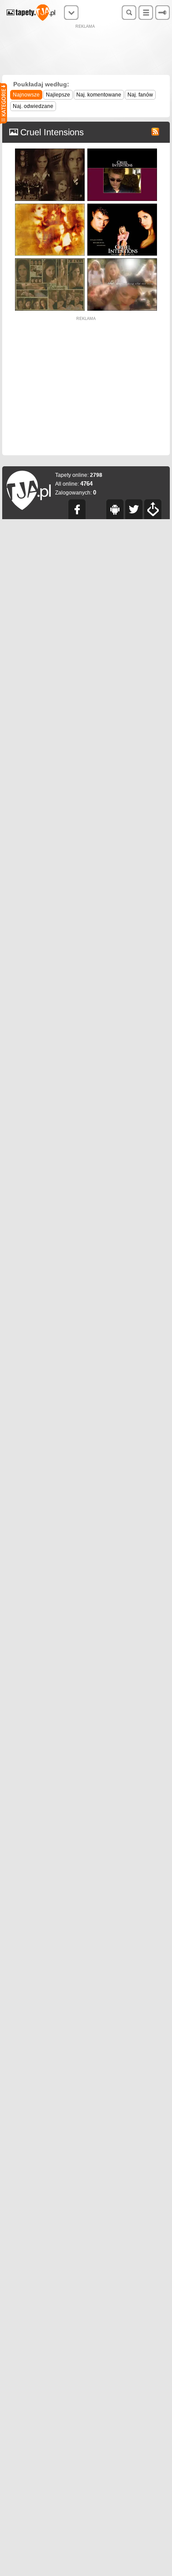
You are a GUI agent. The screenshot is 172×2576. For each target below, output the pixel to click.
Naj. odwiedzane (33, 106)
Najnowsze (26, 95)
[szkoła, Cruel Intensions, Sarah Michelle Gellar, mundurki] (50, 151)
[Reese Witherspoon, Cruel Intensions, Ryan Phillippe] (122, 206)
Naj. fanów (140, 95)
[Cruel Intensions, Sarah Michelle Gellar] (50, 260)
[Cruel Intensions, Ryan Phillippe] (122, 151)
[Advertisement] (86, 51)
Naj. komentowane (99, 95)
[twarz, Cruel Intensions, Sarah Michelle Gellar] (50, 206)
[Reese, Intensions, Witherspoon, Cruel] (122, 260)
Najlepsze (58, 95)
